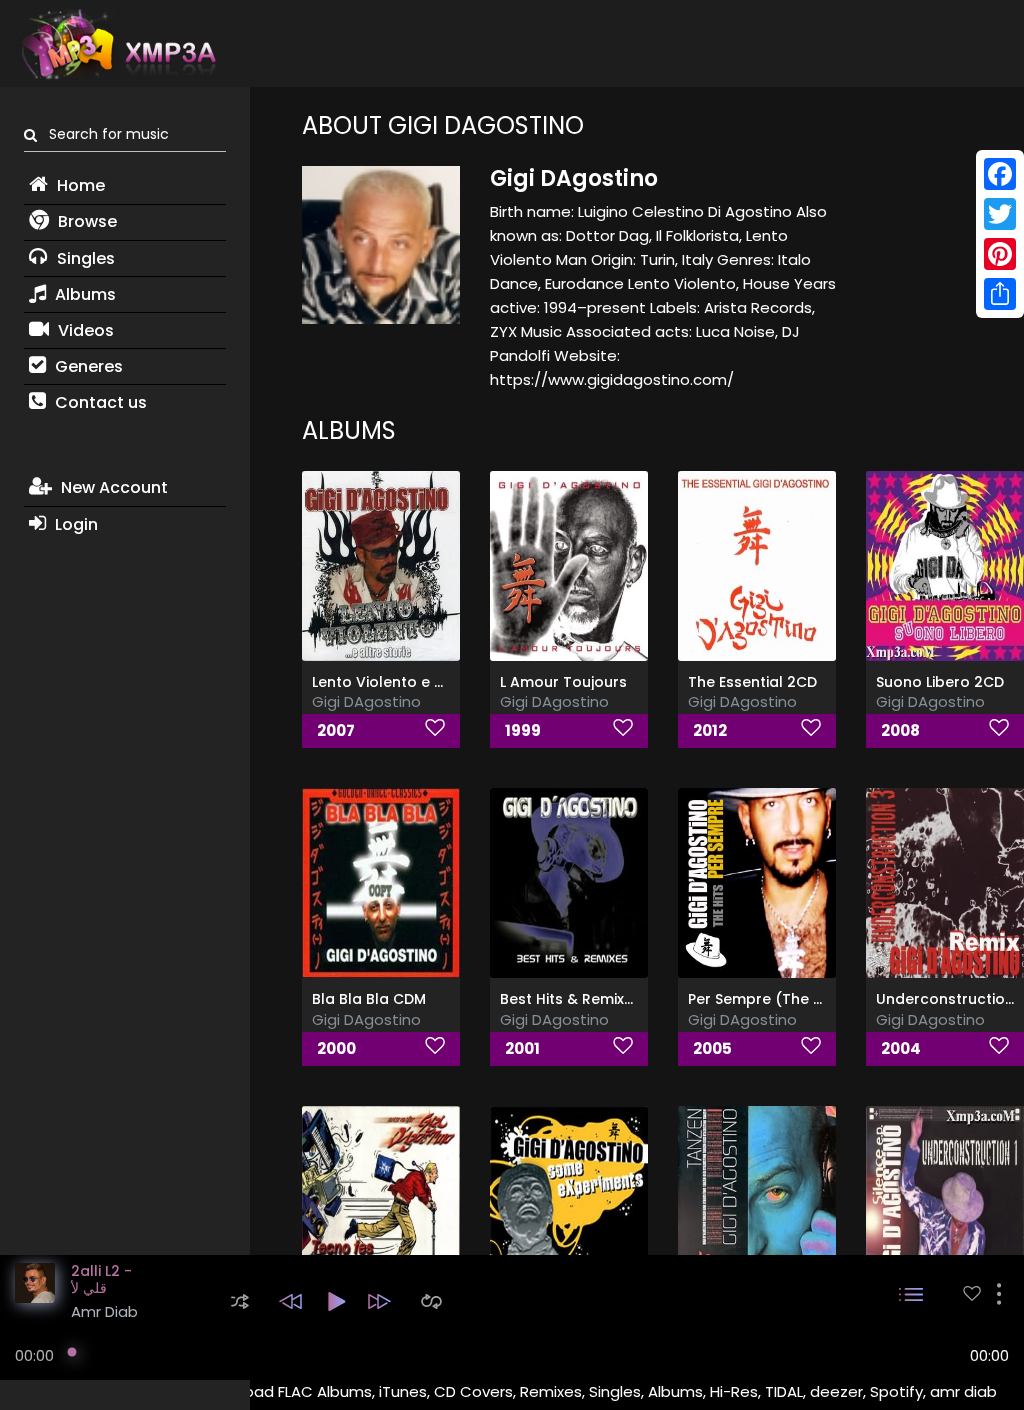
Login (74, 524)
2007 (336, 730)
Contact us (99, 402)
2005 (712, 1048)
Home (79, 185)
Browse (85, 221)
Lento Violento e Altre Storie (413, 682)
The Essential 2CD (752, 682)
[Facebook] (1000, 174)
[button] (240, 1301)
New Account (112, 487)
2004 (901, 1048)
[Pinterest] (1000, 254)
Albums (83, 294)
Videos (84, 330)
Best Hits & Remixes (570, 999)
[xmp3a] (117, 44)
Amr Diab (104, 1311)
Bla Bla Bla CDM (369, 999)
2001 (522, 1048)
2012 (710, 730)
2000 (336, 1048)
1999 (523, 730)
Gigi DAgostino (366, 701)
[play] (972, 1293)
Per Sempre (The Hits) (767, 999)
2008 (900, 730)
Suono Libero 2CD (940, 682)
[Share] (1000, 294)
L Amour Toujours (563, 682)
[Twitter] (1000, 214)
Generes (87, 366)
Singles (84, 258)
